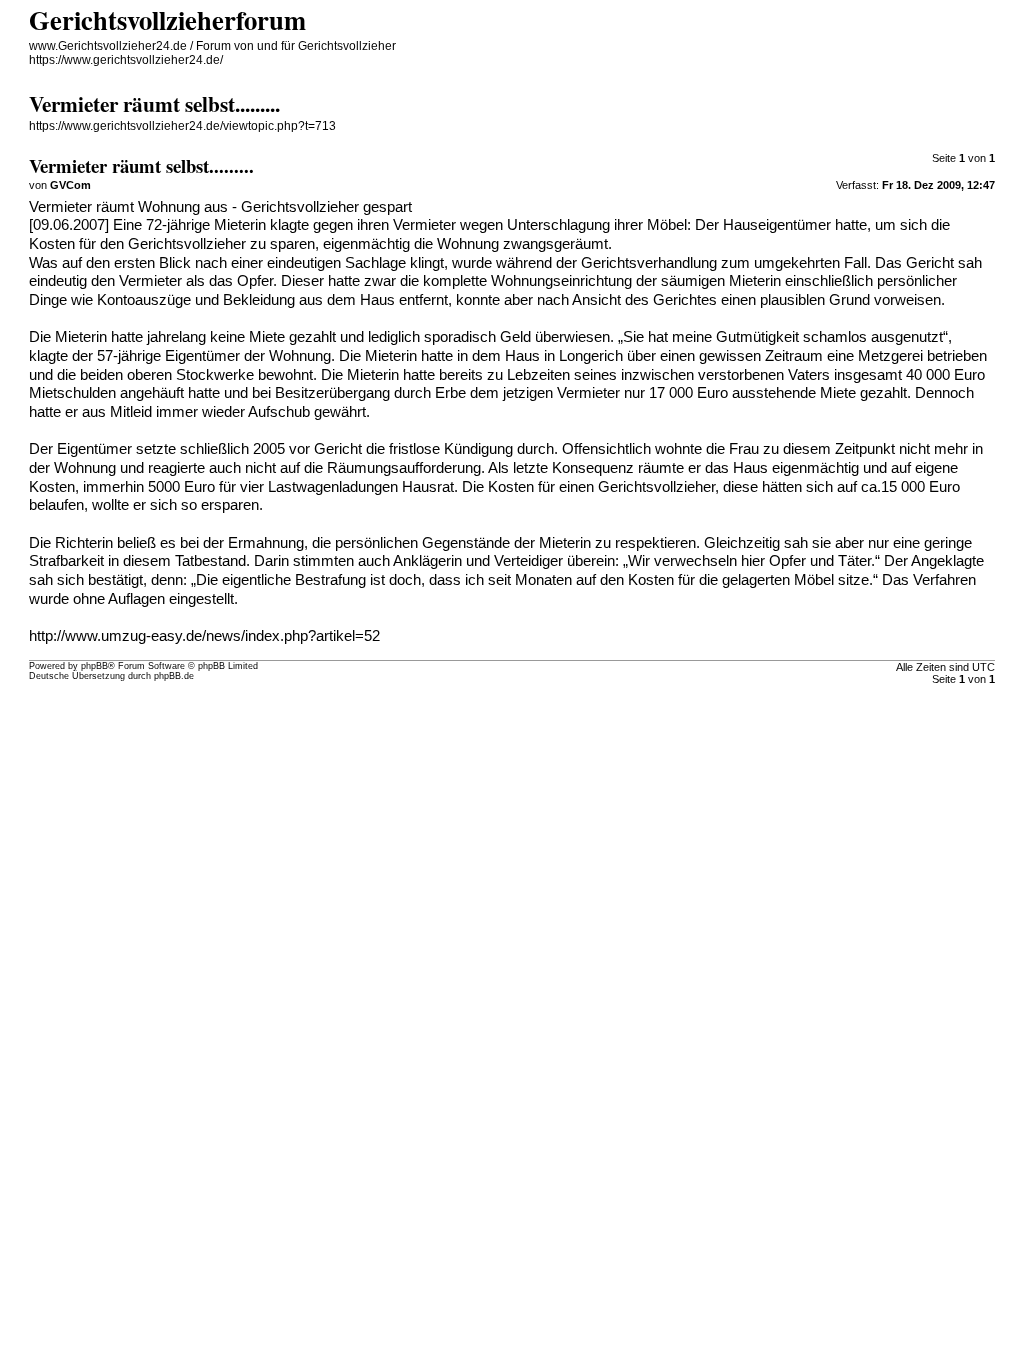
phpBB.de (174, 676)
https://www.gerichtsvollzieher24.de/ (126, 60)
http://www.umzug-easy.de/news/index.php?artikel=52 (204, 636)
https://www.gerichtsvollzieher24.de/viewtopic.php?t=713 (182, 126)
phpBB (94, 666)
